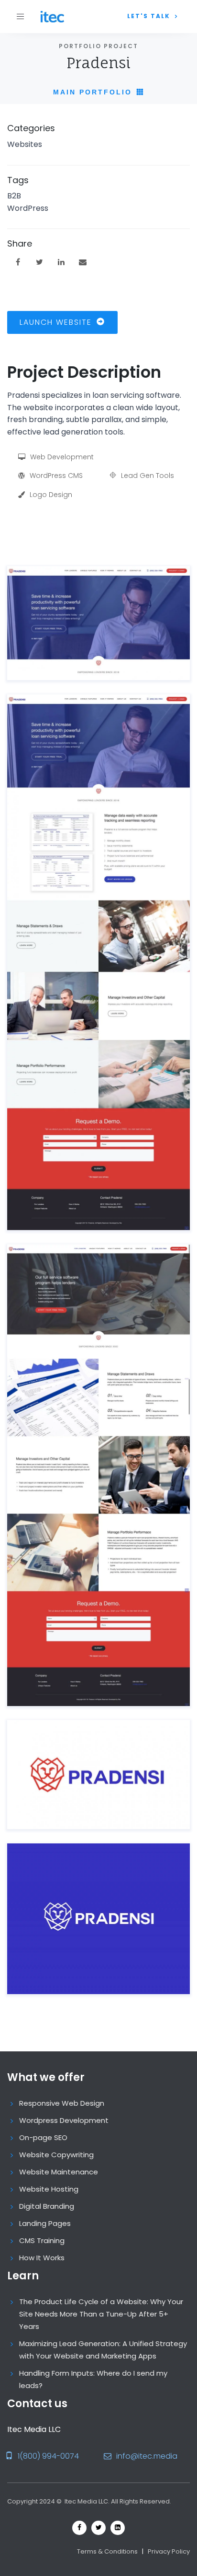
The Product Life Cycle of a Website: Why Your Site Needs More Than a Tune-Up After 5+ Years (101, 2314)
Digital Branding (47, 2206)
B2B (14, 196)
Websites (25, 144)
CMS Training (42, 2240)
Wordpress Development (64, 2120)
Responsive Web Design (62, 2103)
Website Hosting (49, 2189)
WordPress (28, 208)
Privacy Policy (169, 2551)
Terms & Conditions (107, 2551)
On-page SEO (43, 2137)
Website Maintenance (59, 2172)
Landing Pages (45, 2223)
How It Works (42, 2258)
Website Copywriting (56, 2155)
